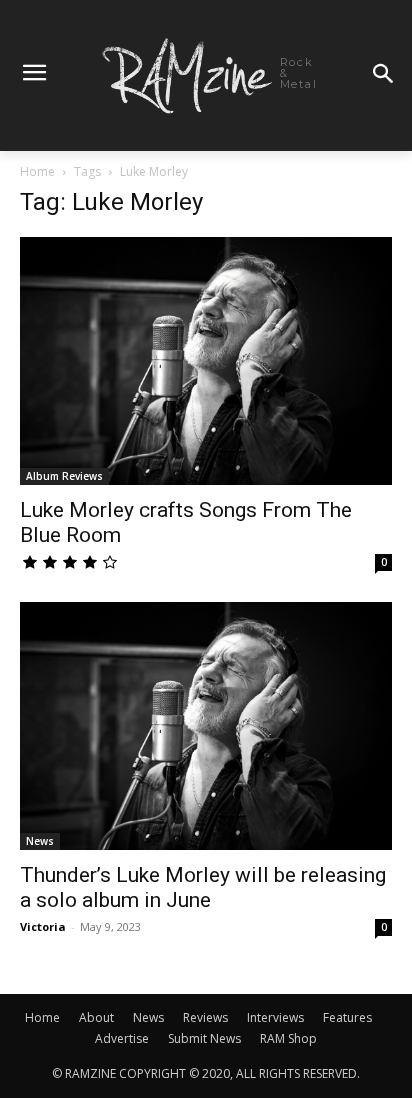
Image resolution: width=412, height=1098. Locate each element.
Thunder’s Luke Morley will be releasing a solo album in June (203, 887)
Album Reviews (64, 476)
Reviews (205, 1017)
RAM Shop (288, 1038)
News (40, 841)
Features (347, 1017)
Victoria (43, 926)
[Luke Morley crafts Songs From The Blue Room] (206, 361)
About (96, 1017)
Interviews (275, 1017)
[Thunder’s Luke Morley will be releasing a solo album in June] (206, 726)
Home (37, 171)
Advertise (122, 1038)
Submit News (204, 1038)
